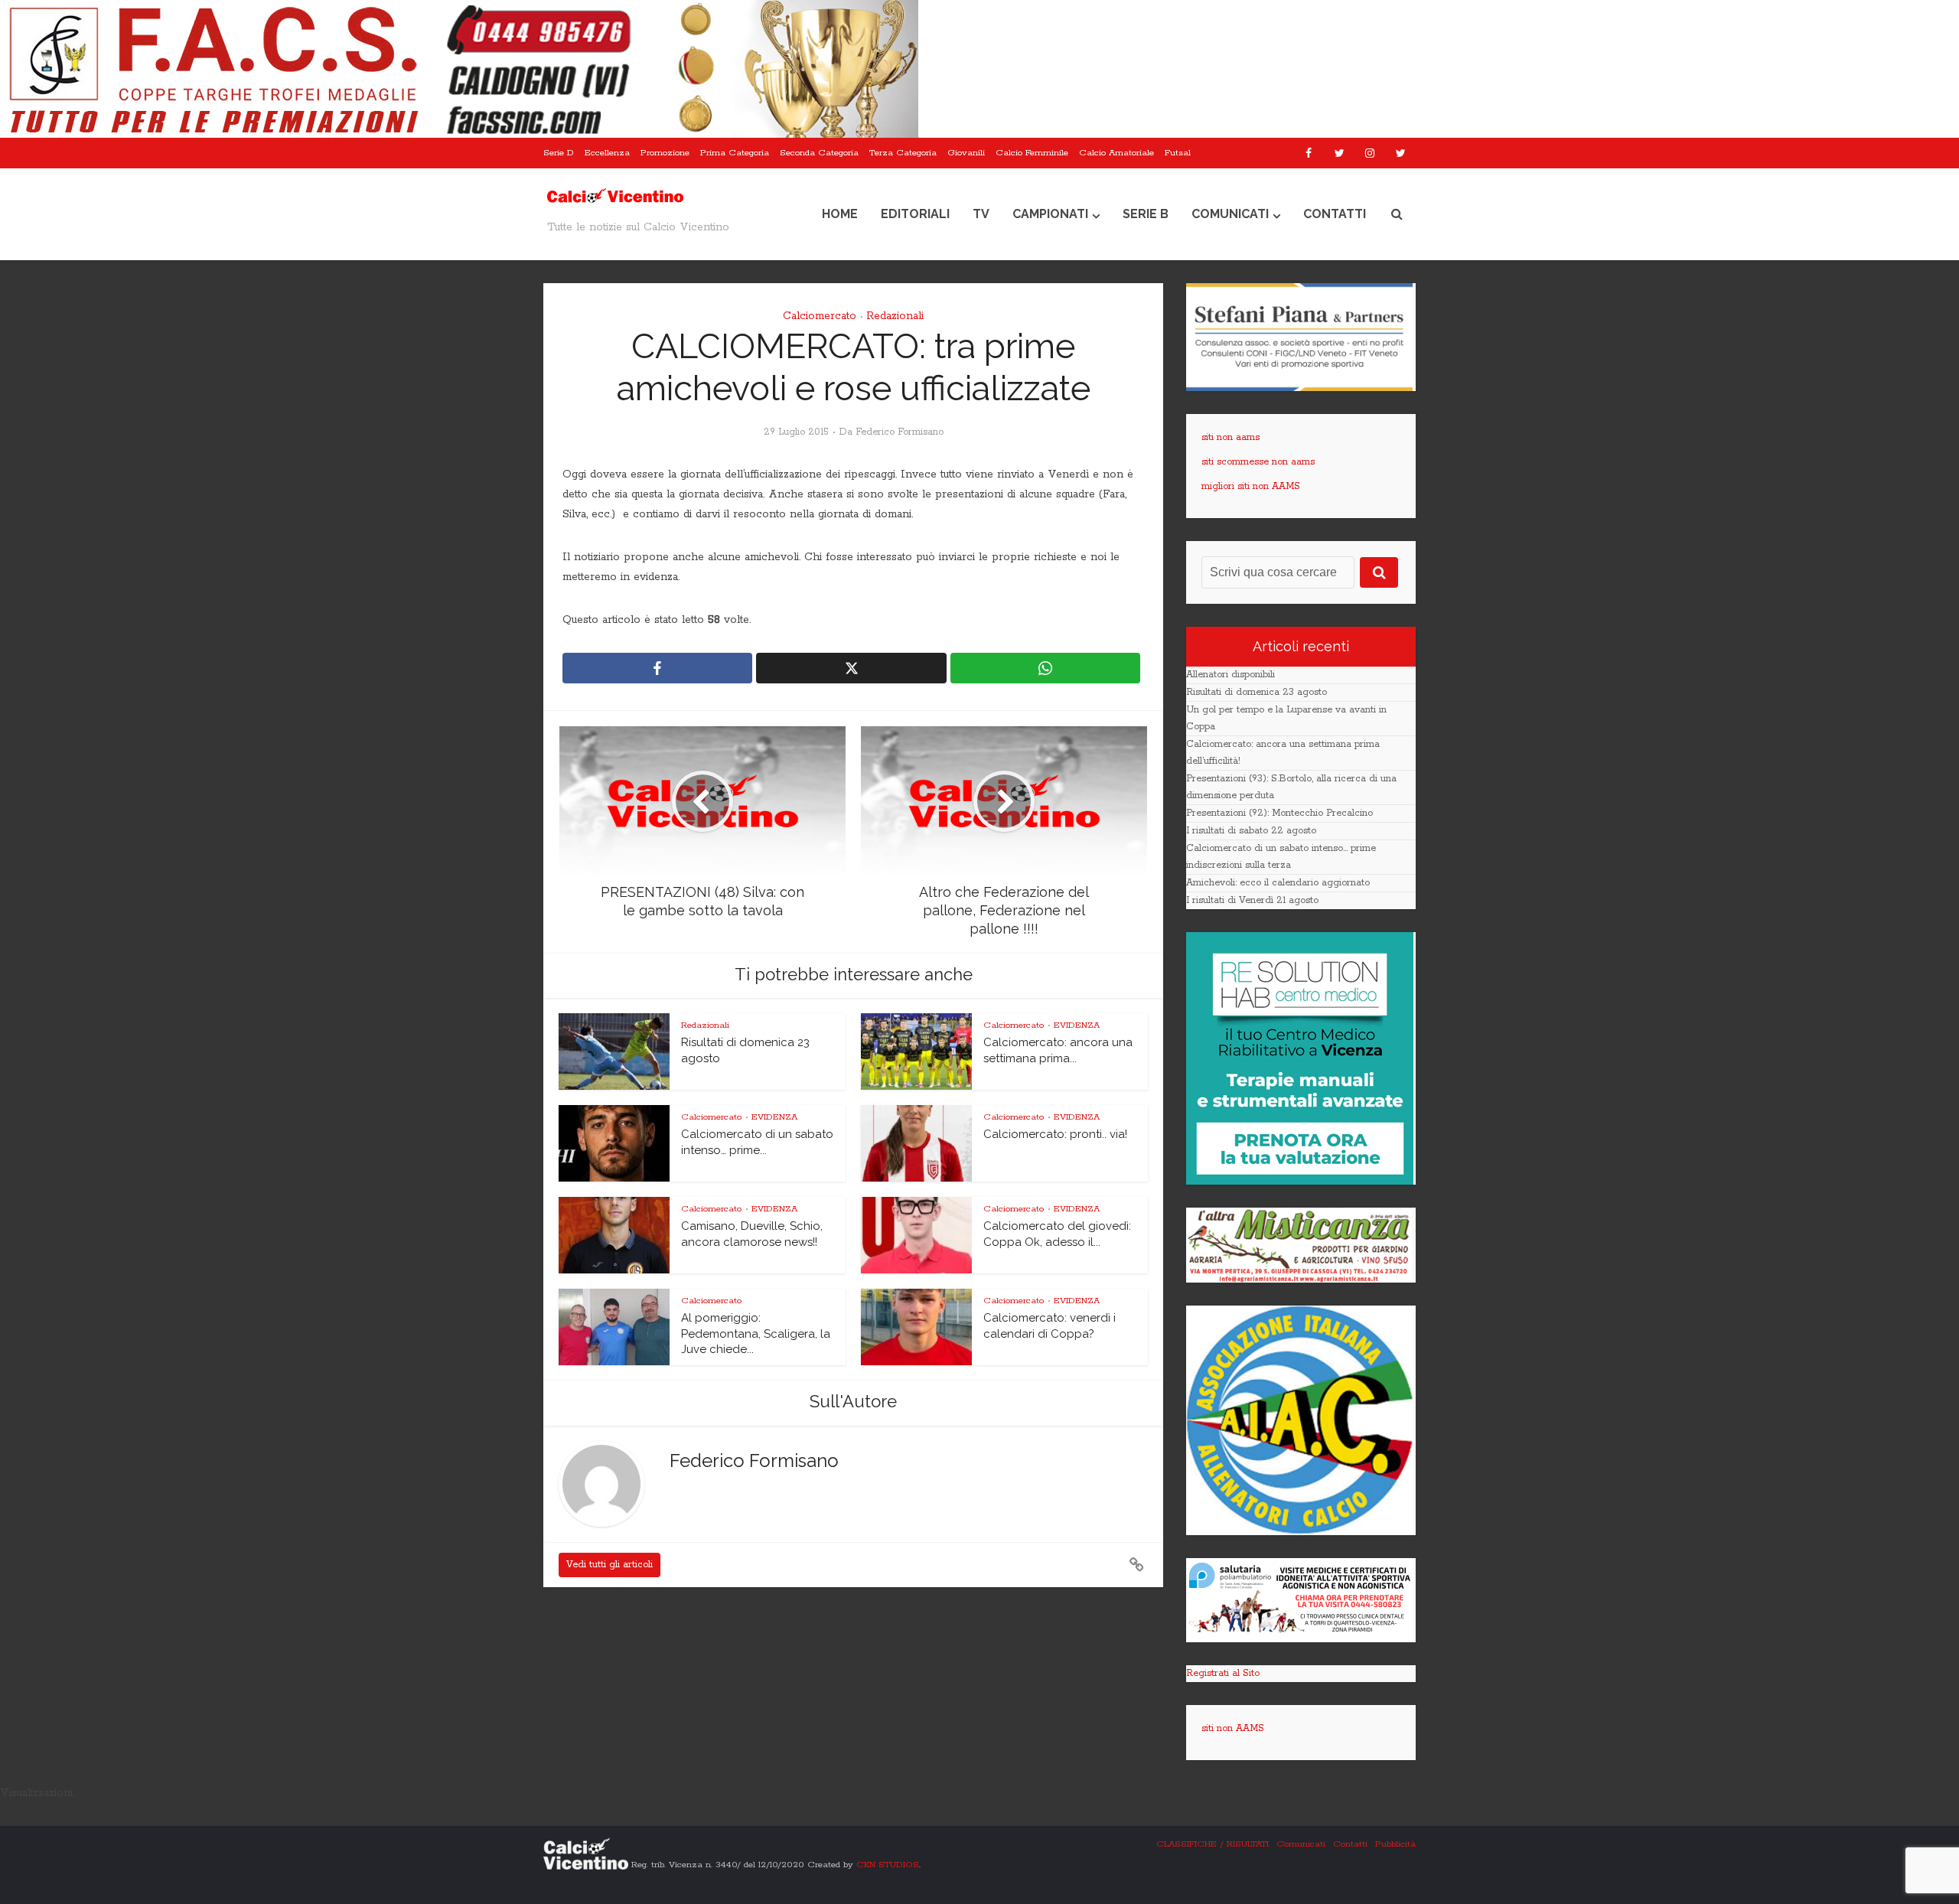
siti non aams (1230, 437)
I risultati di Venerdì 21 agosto (1252, 900)
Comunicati (1230, 214)
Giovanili (966, 153)
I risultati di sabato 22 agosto (1251, 831)
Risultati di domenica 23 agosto (1257, 692)
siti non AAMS (1233, 1728)
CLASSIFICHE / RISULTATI (1213, 1844)
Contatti (1335, 214)
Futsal (1178, 153)
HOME (840, 214)
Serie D (559, 153)
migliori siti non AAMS (1251, 486)
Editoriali (915, 214)
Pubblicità (1395, 1844)
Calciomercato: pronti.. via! (1055, 1134)
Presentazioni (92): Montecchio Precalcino (1279, 813)
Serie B (1146, 214)
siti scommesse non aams (1258, 462)
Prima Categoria (735, 153)
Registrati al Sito (1223, 1673)
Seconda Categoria (819, 153)
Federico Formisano (900, 432)
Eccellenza (607, 153)
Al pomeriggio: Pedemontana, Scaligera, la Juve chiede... (756, 1333)
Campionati (1050, 214)
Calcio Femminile (1032, 153)
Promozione (665, 153)
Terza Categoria (903, 153)
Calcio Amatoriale (1116, 153)
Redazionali (895, 316)
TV (981, 214)
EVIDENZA (1077, 1025)
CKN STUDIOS (888, 1864)
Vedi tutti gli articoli (610, 1565)
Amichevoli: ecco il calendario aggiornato (1278, 883)
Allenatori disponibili (1230, 675)
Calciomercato (820, 316)
